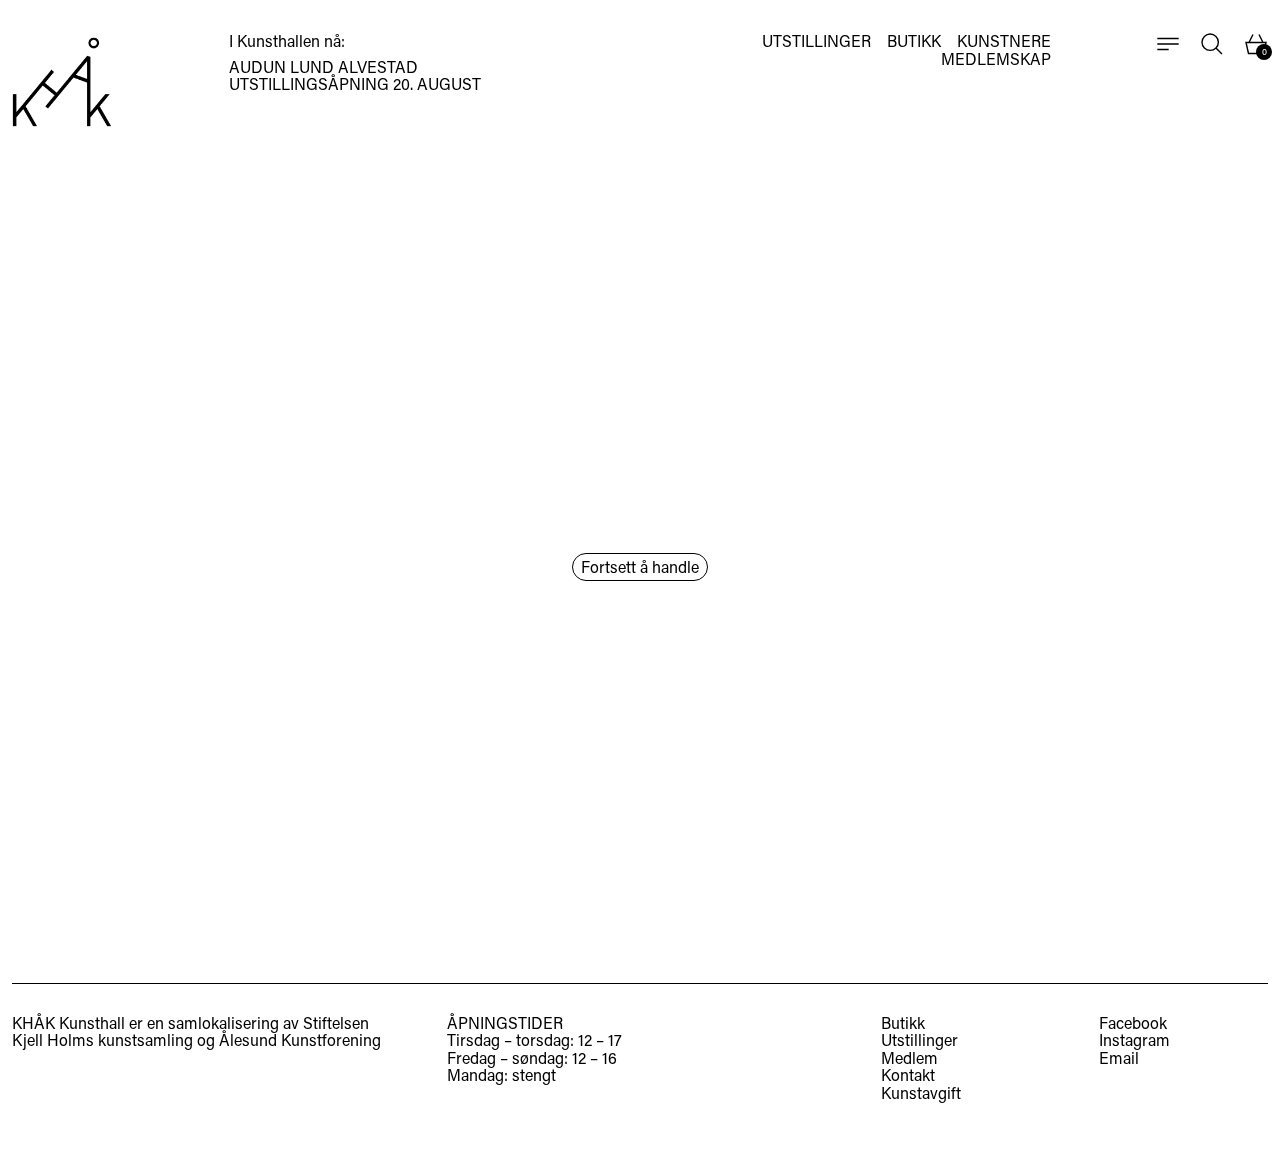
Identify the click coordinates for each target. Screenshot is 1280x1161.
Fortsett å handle (640, 566)
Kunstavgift (921, 1092)
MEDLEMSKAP (996, 59)
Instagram (1134, 1040)
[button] (1212, 44)
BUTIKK (914, 41)
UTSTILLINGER (816, 41)
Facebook (1133, 1023)
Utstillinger (919, 1039)
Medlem (909, 1057)
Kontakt (908, 1074)
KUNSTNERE (1004, 41)
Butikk (903, 1022)
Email (1119, 1058)
